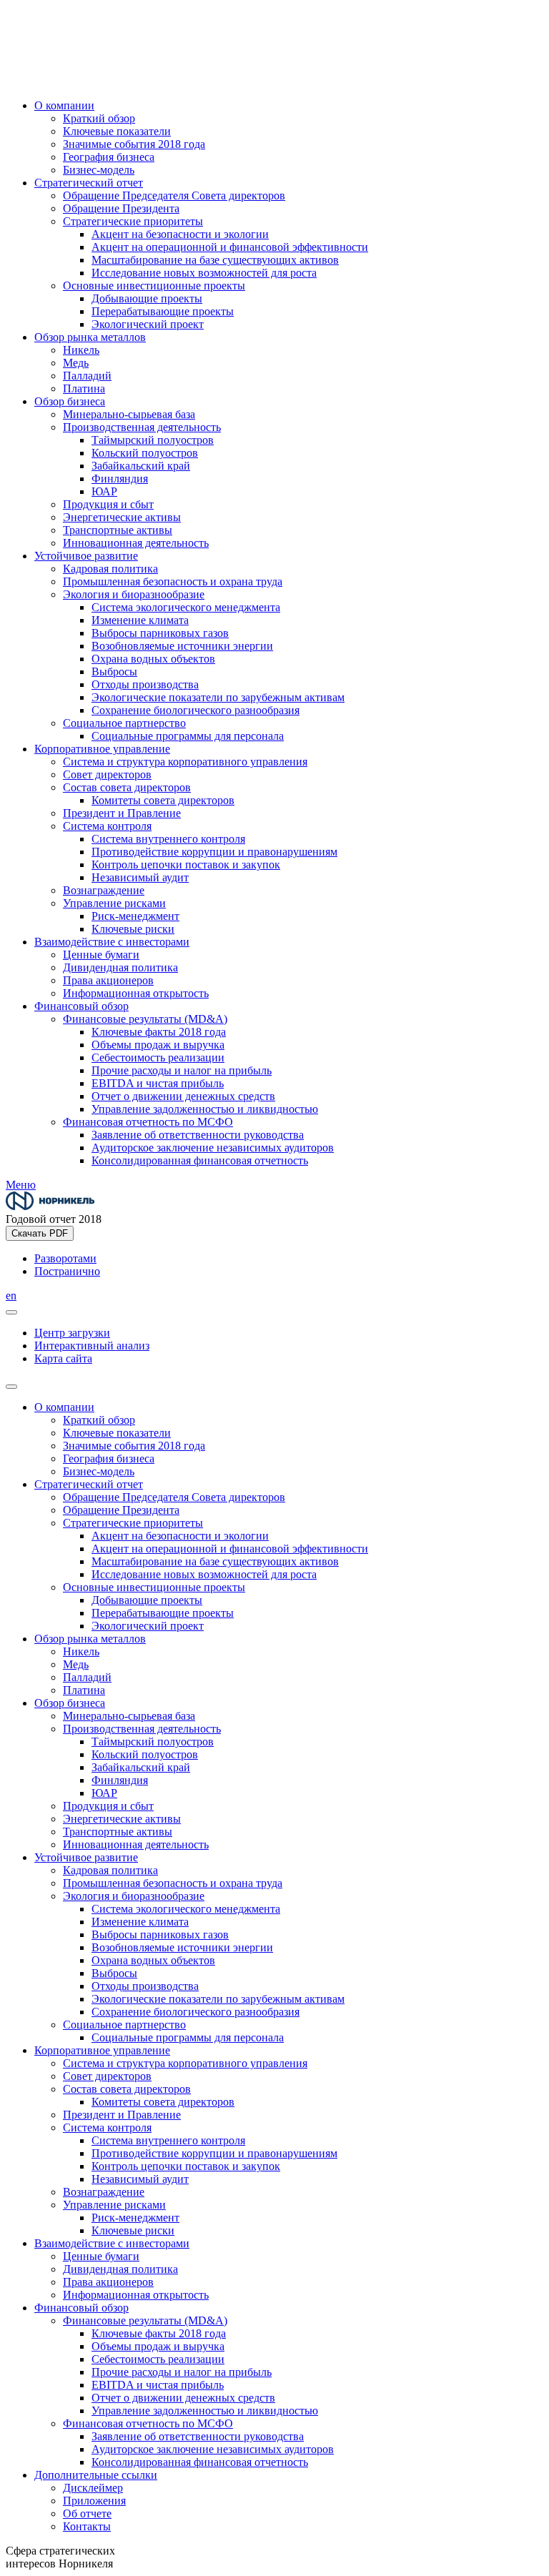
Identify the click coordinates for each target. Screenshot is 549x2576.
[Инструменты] (11, 1312)
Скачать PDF (40, 1233)
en (11, 1296)
